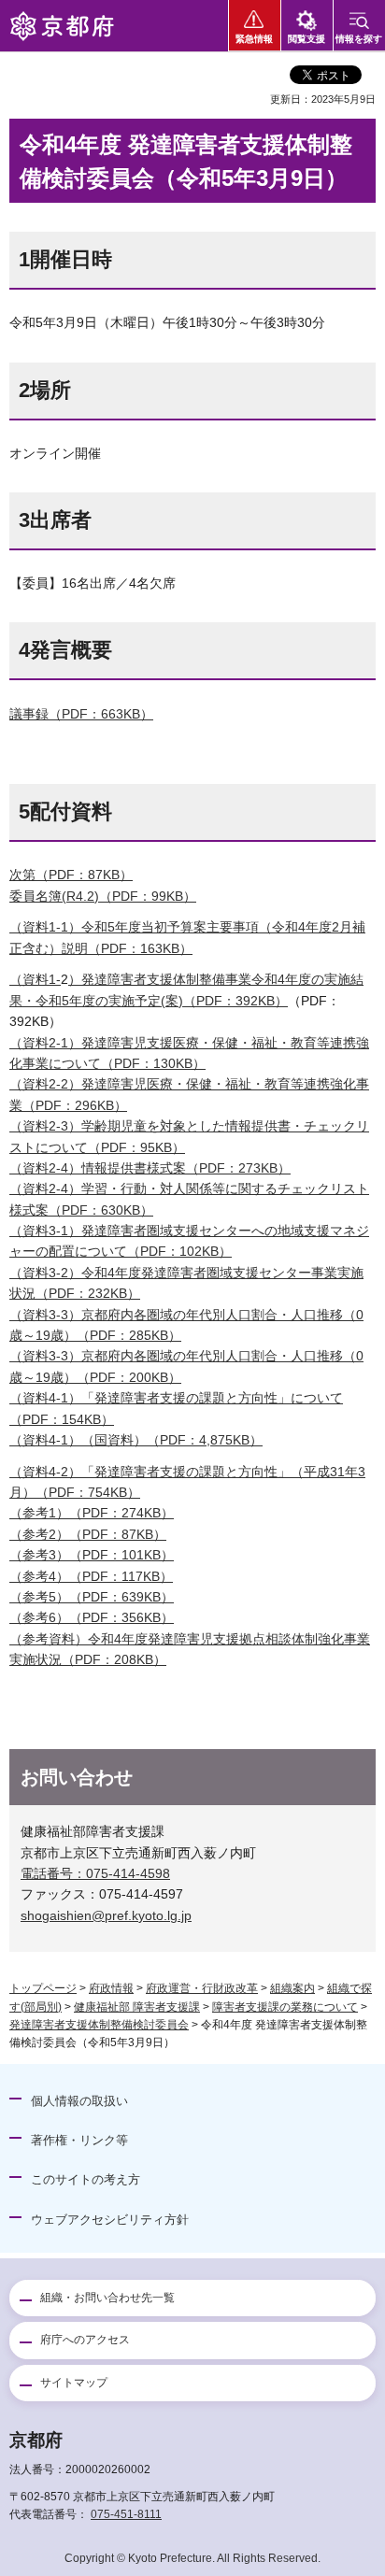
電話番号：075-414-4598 (95, 1873)
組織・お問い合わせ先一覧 (107, 2298)
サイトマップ (74, 2383)
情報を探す (359, 39)
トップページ (43, 1988)
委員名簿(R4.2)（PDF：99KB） (103, 896)
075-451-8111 (126, 2514)
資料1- (42, 979)
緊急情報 (254, 39)
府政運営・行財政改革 (202, 1988)
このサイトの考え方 (86, 2179)
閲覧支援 (307, 39)
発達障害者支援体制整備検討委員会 (99, 2025)
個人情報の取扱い (79, 2101)
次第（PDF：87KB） (71, 875)
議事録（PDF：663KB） (81, 714)
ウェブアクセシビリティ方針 (110, 2220)
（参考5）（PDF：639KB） (92, 1597)
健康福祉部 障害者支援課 (137, 2007)
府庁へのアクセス (85, 2340)
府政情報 (111, 1988)
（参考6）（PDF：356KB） (92, 1617)
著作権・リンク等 (79, 2140)
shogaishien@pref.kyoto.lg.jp (106, 1915)
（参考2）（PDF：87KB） (88, 1534)
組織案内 (292, 1988)
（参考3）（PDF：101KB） (92, 1555)
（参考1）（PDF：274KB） (92, 1513)
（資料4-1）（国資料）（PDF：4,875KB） (136, 1440)
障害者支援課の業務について (285, 2007)
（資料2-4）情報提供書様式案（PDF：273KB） (150, 1168)
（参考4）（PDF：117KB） (91, 1576)
